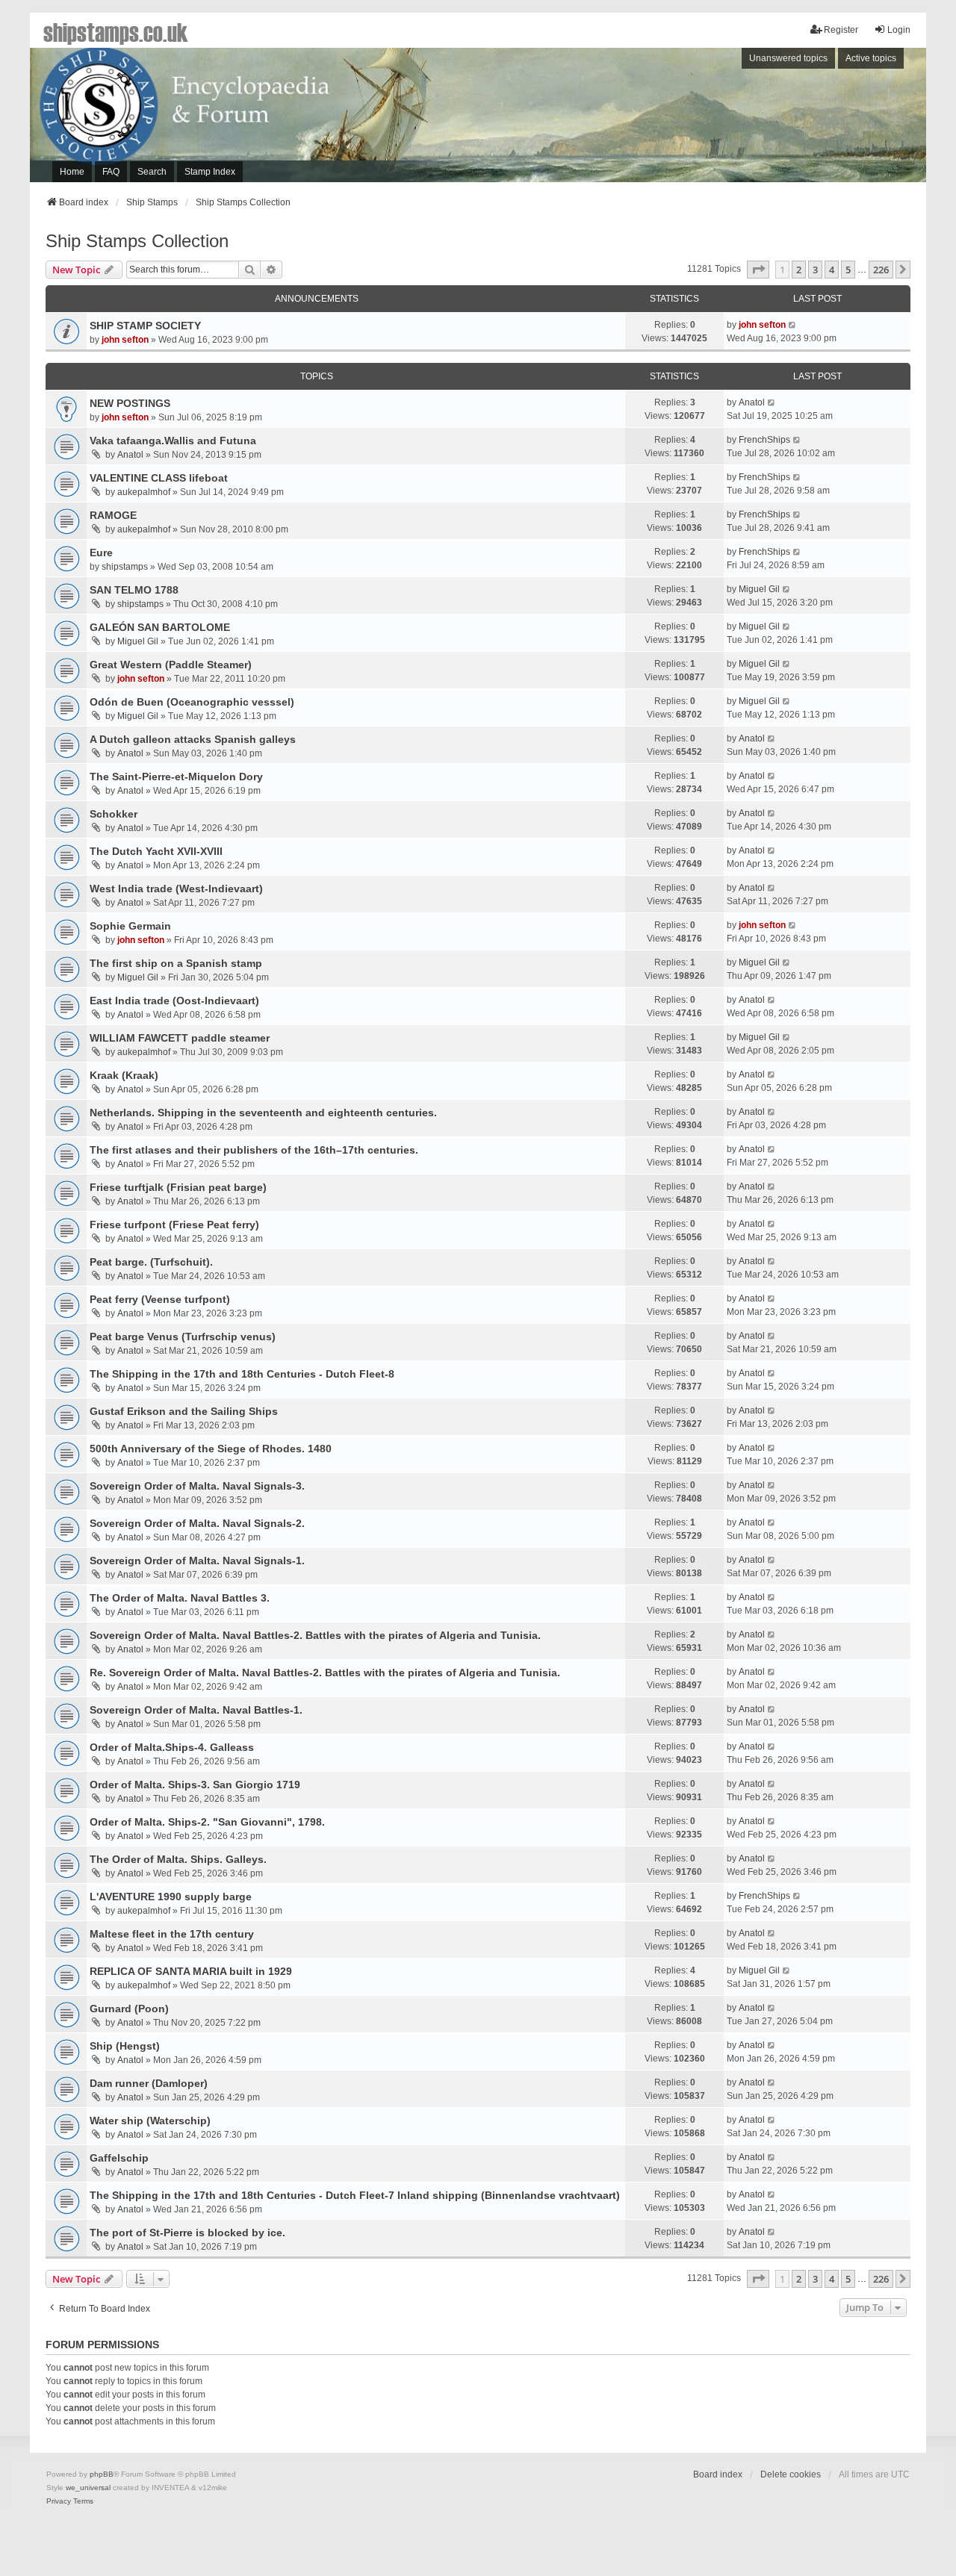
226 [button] (881, 270)
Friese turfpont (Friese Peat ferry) (174, 1225)
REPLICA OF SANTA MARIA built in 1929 (191, 1971)
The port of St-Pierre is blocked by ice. (187, 2233)
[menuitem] (59, 2501)
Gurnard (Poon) (129, 2009)
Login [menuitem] (899, 30)
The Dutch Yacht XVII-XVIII (156, 851)
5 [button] (848, 270)
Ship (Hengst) (125, 2046)
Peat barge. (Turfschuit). (151, 1262)
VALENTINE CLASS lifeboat (159, 478)
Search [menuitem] (152, 172)
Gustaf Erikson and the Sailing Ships (184, 1411)
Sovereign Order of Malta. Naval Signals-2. (197, 1523)
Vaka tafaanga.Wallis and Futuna (173, 441)
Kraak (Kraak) (124, 1075)
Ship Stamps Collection (137, 241)
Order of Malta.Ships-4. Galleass (172, 1747)
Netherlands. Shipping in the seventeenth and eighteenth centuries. (263, 1113)
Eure (101, 553)
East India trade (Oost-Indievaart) (174, 1001)
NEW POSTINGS (130, 403)
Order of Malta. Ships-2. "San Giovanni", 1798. (207, 1822)
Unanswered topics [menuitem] (788, 58)
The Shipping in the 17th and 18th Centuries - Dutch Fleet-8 (242, 1374)
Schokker (114, 814)
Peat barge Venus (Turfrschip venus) (183, 1337)
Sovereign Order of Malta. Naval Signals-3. (197, 1486)
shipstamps (125, 567)
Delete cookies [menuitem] (791, 2474)
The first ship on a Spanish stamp (176, 963)
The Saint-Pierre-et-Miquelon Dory (176, 777)
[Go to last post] (793, 325)
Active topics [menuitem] (871, 58)
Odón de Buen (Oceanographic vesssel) (192, 702)
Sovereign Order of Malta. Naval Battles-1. (196, 1710)
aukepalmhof (144, 492)
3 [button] (815, 270)
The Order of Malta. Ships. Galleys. (178, 1859)
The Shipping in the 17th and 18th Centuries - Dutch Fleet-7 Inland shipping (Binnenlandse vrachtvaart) (355, 2195)
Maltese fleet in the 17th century (172, 1934)
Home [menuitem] (72, 172)
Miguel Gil (759, 589)
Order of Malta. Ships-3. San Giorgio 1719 (195, 1785)
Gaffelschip (119, 2158)
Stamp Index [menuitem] (210, 172)
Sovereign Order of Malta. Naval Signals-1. (197, 1561)
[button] (758, 270)
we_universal (88, 2488)
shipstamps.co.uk (116, 31)
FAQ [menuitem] (111, 172)
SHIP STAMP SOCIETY (145, 326)
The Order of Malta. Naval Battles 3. (180, 1598)
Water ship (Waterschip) (150, 2121)
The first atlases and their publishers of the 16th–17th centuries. (254, 1150)
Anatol (752, 402)
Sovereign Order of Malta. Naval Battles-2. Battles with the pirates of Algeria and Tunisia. (315, 1635)
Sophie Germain (130, 926)
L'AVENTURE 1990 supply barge (171, 1897)
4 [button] (832, 270)
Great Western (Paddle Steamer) (171, 665)
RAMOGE (113, 515)
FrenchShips (764, 440)
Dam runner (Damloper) (149, 2083)
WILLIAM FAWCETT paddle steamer (180, 1038)
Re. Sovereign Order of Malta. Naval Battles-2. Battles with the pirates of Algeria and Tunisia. (325, 1673)
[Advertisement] (721, 119)
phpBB (102, 2474)
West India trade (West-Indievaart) (176, 889)
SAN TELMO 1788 (134, 590)
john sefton (125, 340)
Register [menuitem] (841, 30)
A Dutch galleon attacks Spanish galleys (193, 739)
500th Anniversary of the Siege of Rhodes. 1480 (211, 1449)
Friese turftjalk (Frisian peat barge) (178, 1187)
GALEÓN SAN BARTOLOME (160, 627)
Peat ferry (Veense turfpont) (160, 1299)
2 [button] (799, 270)
